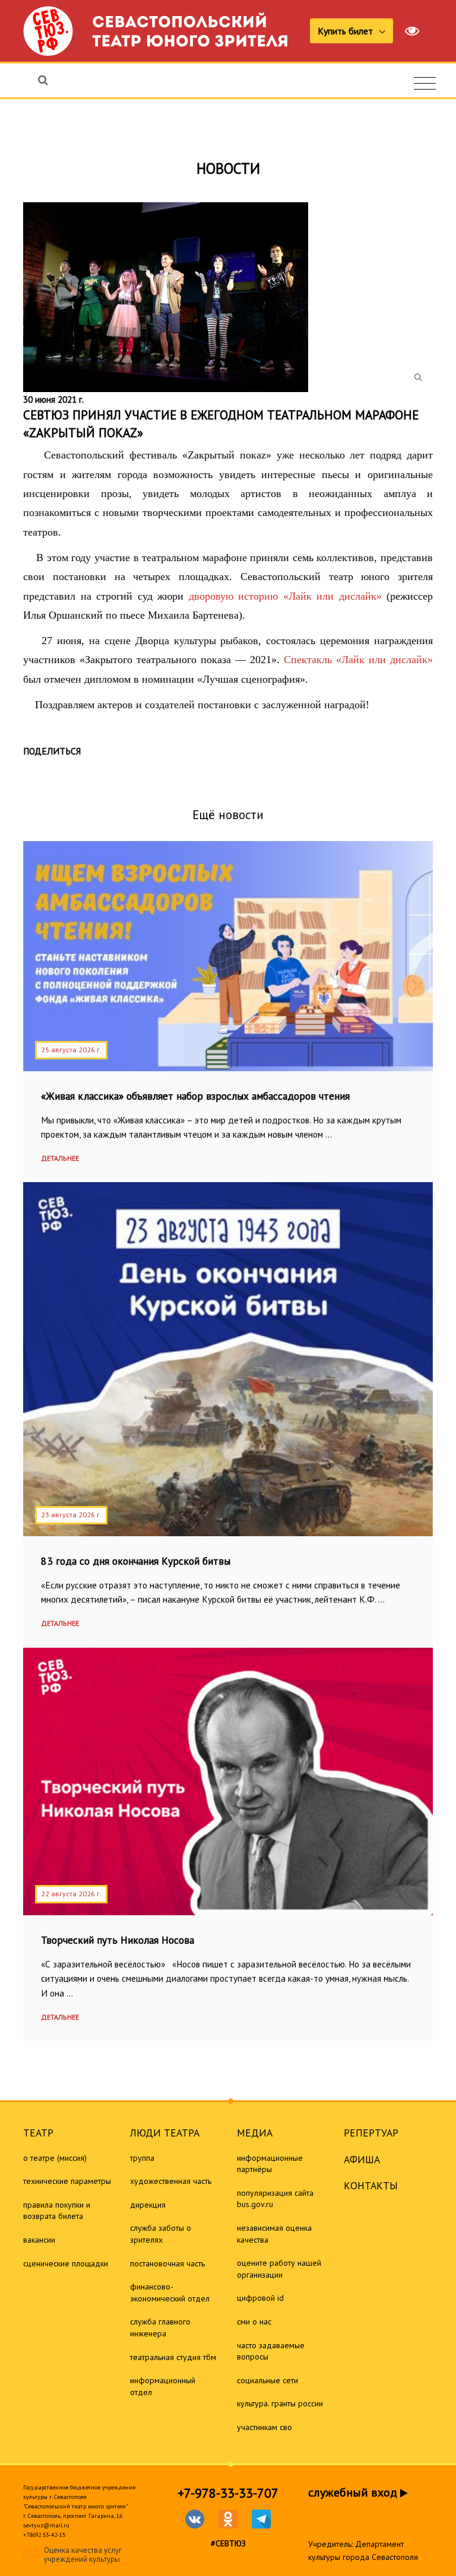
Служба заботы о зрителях (161, 2234)
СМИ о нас (254, 2322)
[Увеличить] (228, 297)
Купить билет (346, 31)
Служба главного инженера (160, 2327)
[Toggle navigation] (425, 84)
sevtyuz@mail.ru (46, 2525)
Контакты (371, 2185)
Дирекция (148, 2205)
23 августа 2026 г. (71, 1515)
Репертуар (371, 2133)
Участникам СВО (265, 2427)
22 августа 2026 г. (71, 1894)
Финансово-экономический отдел (170, 2292)
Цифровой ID (260, 2298)
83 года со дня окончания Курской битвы (136, 1561)
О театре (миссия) (55, 2158)
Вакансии (39, 2240)
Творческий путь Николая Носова (118, 1940)
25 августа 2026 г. (71, 1050)
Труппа (142, 2158)
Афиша (362, 2159)
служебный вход (354, 2492)
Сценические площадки (66, 2263)
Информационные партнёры (270, 2164)
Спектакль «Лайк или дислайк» (358, 660)
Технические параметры (67, 2181)
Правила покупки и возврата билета (57, 2211)
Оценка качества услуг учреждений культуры (83, 2555)
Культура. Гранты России (280, 2403)
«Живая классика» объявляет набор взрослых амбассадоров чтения (195, 1096)
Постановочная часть (167, 2263)
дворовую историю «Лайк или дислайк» (285, 596)
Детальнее (60, 1158)
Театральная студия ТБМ (173, 2357)
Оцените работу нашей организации (279, 2269)
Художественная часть (171, 2181)
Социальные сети (267, 2380)
